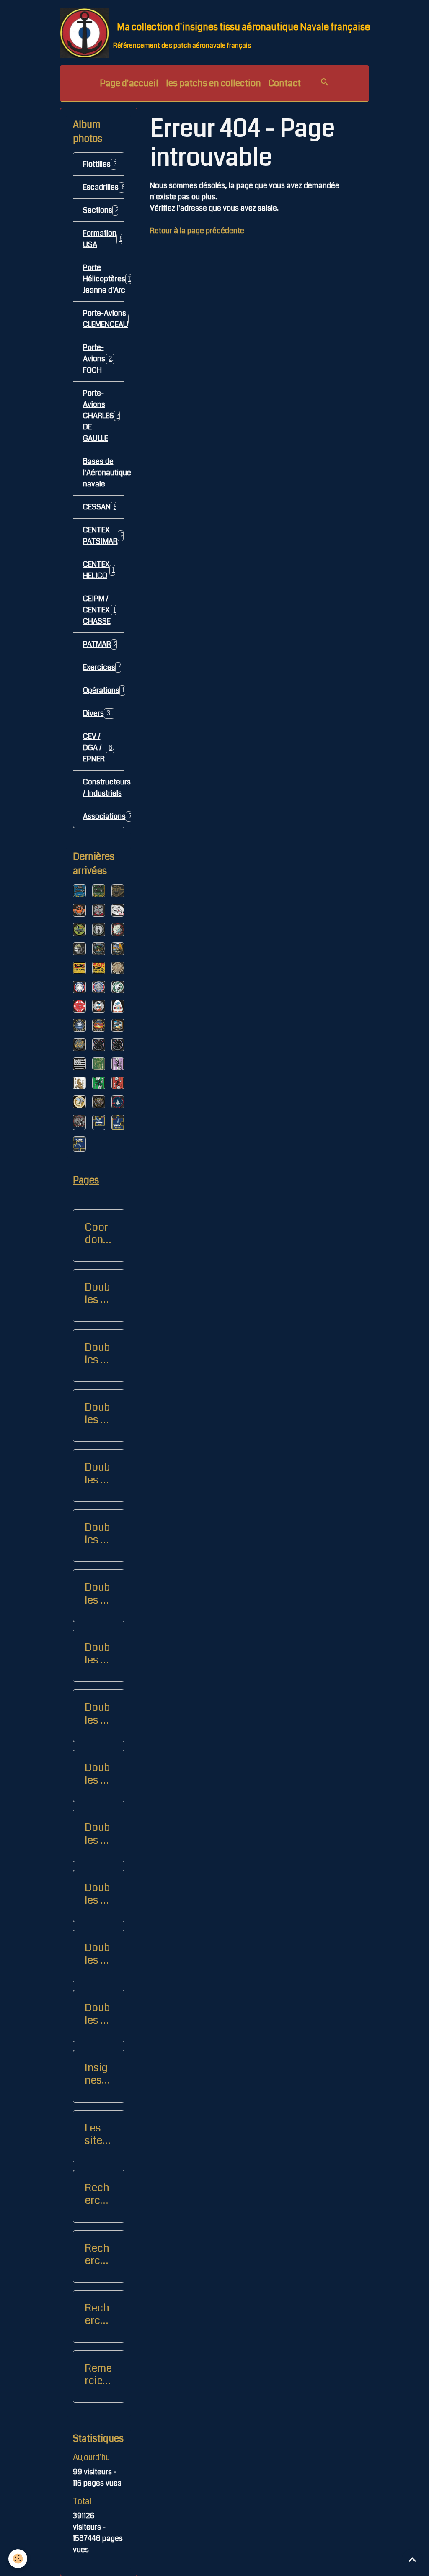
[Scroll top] (412, 2559)
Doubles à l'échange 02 (97, 1594)
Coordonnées (97, 1234)
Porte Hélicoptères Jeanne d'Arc (104, 279)
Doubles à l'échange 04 (97, 1714)
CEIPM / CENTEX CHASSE (103, 610)
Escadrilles (104, 187)
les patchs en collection (213, 83)
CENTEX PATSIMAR (104, 536)
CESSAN (100, 507)
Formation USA (104, 239)
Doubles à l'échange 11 (97, 2014)
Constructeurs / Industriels (104, 788)
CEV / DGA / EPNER (99, 748)
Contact (285, 83)
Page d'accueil (129, 83)
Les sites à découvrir (97, 2134)
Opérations (104, 690)
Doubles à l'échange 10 (97, 1954)
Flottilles (104, 164)
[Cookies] (18, 2559)
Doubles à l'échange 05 (97, 1774)
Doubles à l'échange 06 (97, 1834)
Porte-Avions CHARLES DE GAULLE (104, 416)
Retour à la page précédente (197, 231)
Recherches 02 (98, 2255)
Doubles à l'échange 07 (97, 1894)
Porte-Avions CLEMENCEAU (104, 319)
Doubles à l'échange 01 (97, 1534)
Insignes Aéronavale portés (98, 2074)
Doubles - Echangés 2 (97, 1354)
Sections (104, 210)
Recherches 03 (98, 2314)
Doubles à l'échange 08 (97, 1414)
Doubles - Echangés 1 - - (97, 1293)
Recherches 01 (98, 2194)
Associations (104, 816)
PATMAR (103, 644)
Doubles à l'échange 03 (97, 1654)
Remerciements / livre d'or (98, 2375)
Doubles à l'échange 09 (97, 1473)
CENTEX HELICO (101, 570)
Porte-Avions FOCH (100, 359)
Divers (100, 713)
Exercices (104, 667)
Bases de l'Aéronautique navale (104, 473)
